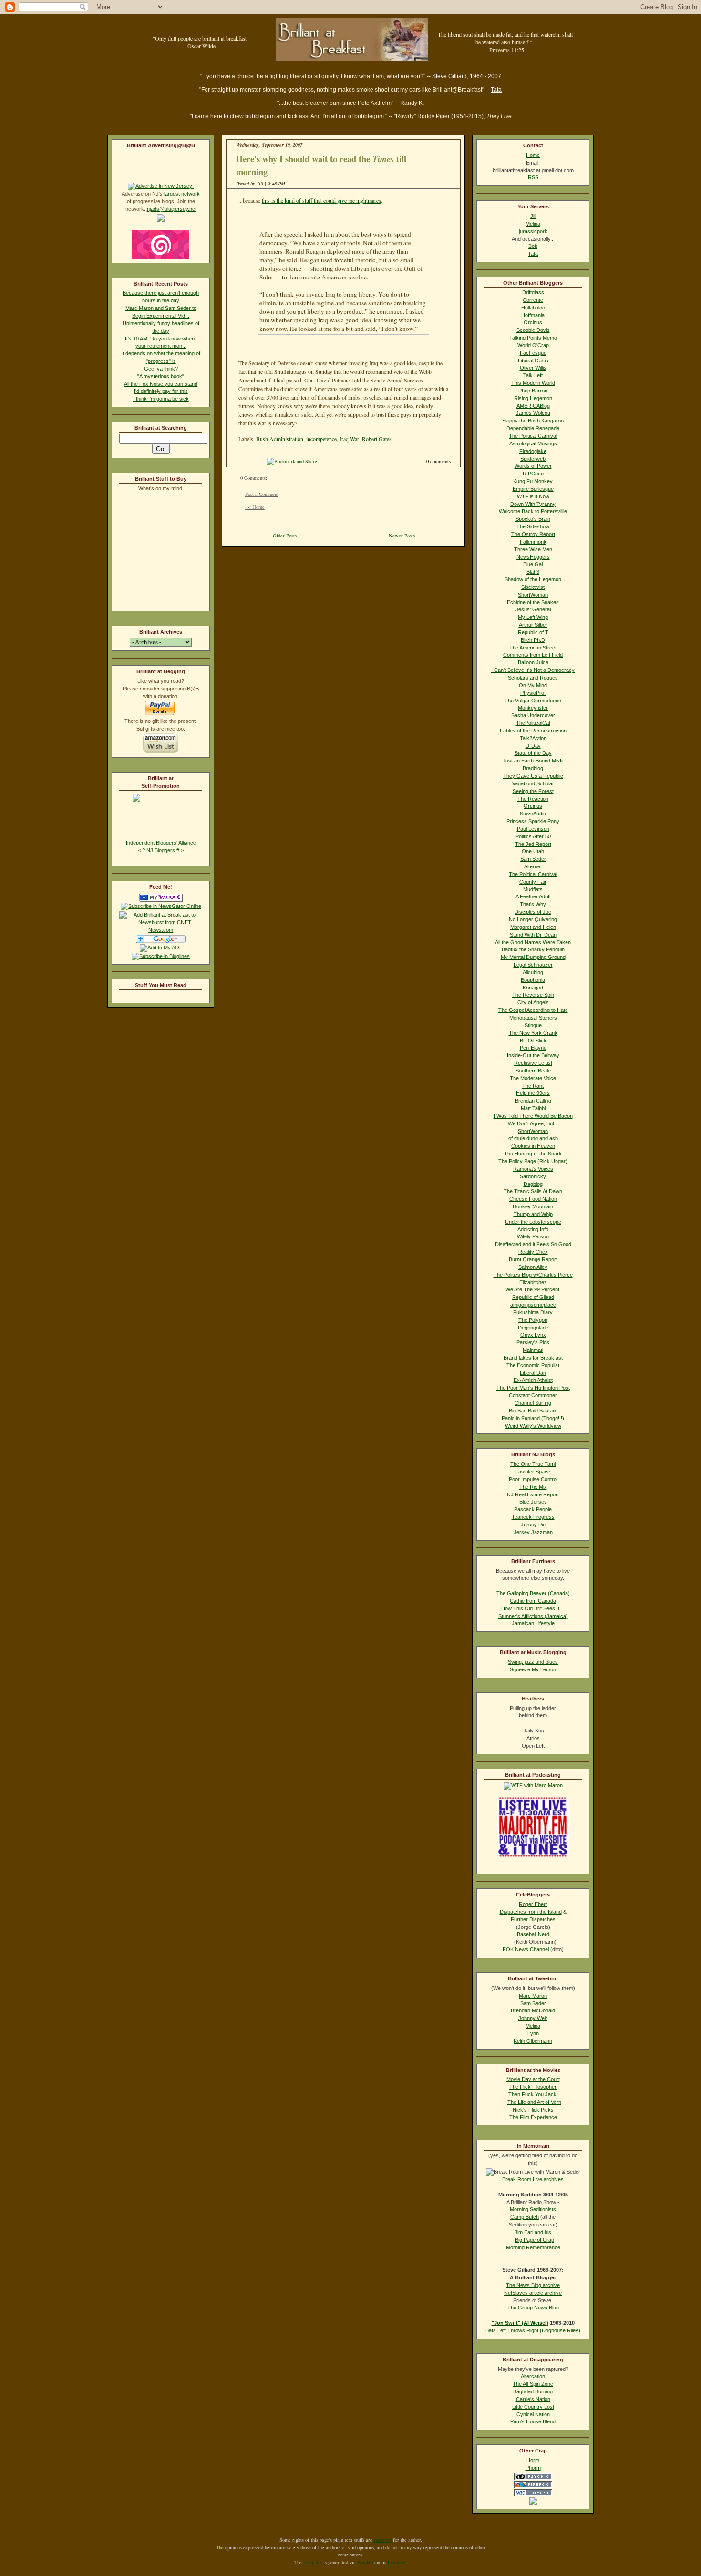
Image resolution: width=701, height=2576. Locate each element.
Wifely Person (533, 1236)
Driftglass (533, 292)
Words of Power (533, 466)
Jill (533, 216)
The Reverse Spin (533, 995)
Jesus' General (533, 609)
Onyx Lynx (533, 1335)
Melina (533, 224)
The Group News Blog (533, 2308)
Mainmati (533, 1350)
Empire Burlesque (533, 489)
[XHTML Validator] (533, 2494)
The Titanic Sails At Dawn (533, 1191)
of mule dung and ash (533, 1138)
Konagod (533, 988)
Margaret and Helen (533, 927)
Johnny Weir (533, 2018)
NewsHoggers (533, 557)
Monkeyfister (533, 708)
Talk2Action (533, 738)
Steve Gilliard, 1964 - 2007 (467, 76)
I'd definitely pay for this (161, 391)
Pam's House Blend (533, 2421)
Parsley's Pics (533, 1342)
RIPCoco (533, 474)
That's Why (533, 904)
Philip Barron (533, 391)
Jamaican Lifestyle (533, 1623)
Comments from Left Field (533, 655)
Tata (496, 90)
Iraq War (349, 439)
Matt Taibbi (533, 1108)
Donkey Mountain (533, 1206)
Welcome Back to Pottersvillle (533, 511)
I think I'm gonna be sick (161, 399)
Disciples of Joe (533, 912)
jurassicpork (533, 231)
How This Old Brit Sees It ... (533, 1608)
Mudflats (533, 889)
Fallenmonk (533, 542)
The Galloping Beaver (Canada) (533, 1593)
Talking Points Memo (533, 338)
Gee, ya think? (161, 369)
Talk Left (533, 375)
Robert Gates (377, 439)
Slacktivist (533, 587)
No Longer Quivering (533, 919)
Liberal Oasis (533, 361)
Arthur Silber (533, 625)
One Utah (533, 851)
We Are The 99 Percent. (533, 1289)
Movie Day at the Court (533, 2079)
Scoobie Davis (533, 330)
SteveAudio (533, 814)
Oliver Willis (533, 368)
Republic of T (533, 632)
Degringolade (533, 1328)
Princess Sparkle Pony (533, 821)
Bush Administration (280, 439)
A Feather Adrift (533, 896)
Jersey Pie (533, 1525)
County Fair (533, 882)
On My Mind (533, 685)
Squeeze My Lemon (533, 1669)
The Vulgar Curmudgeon (533, 701)
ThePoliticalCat (533, 723)
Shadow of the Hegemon (533, 579)
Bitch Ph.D (533, 640)
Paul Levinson (533, 829)
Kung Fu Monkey (533, 481)
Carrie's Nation (533, 2399)
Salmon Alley (533, 1267)
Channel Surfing (533, 1403)
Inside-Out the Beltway (533, 1055)
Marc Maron (533, 1996)
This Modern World (533, 383)
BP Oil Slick (533, 1041)
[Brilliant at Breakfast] (161, 900)
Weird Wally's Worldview (533, 1426)
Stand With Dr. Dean (533, 935)
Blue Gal (533, 564)
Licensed (397, 2562)
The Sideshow (533, 526)
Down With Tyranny (533, 504)
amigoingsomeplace (533, 1305)
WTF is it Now (533, 496)
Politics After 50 (533, 836)
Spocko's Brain (533, 519)
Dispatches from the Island (531, 1912)
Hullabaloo (533, 308)
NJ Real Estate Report (533, 1494)
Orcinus (533, 322)
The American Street (533, 648)
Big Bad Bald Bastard (533, 1411)
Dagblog (533, 1184)
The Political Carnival (533, 436)
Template (313, 2562)
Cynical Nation (533, 2414)
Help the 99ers (533, 1093)
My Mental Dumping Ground (533, 957)
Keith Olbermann (533, 2041)
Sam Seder (533, 859)
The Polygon (533, 1320)
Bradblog (533, 768)
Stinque (533, 1025)
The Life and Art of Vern (534, 2102)
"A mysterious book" (161, 376)
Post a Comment (262, 494)
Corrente (533, 300)
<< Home (255, 507)
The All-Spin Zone (533, 2384)
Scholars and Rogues (533, 678)
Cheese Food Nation (533, 1199)
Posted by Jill (250, 184)
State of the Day (533, 753)
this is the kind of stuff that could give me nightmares (321, 200)
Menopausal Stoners (533, 1018)
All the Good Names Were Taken (533, 942)
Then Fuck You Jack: (533, 2094)
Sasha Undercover (533, 715)
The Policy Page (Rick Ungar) (533, 1161)
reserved (383, 2540)
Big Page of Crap (535, 2240)
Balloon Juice (533, 662)
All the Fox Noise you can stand (161, 384)
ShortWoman (533, 595)
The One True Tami (533, 1464)
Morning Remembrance (533, 2247)
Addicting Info (533, 1229)
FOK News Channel (526, 1949)
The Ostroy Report (533, 534)
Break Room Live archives (533, 2179)
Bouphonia (533, 980)
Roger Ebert (533, 1904)
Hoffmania (533, 315)
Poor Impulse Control (533, 1479)
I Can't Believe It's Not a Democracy (533, 670)
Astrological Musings (533, 443)
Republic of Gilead (533, 1297)
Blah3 (533, 572)
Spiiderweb (533, 459)
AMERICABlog (533, 406)
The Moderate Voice (533, 1078)
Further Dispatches (533, 1919)
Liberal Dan (533, 1373)
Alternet (533, 866)
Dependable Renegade (533, 428)
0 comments (438, 461)
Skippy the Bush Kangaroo (533, 421)
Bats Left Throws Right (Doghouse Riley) (533, 2330)
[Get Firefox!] (533, 2486)
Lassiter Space (533, 1472)
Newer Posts (402, 536)
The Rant (533, 1086)
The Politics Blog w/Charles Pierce (533, 1275)
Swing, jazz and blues (533, 1662)
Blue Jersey (533, 1502)
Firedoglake (533, 451)
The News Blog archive (533, 2285)
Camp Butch (525, 2217)
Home (533, 155)
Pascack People (533, 1509)
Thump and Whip (533, 1214)
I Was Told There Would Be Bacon (533, 1116)
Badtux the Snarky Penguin (533, 949)
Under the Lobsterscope (533, 1222)
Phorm (533, 2468)
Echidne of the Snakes (533, 602)
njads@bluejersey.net (172, 209)
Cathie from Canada (533, 1601)
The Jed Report (533, 844)
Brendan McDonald (533, 2010)
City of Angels (533, 1002)
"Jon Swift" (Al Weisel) (520, 2323)
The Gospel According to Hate (533, 1010)
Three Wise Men (533, 549)
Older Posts (285, 536)
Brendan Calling (533, 1101)
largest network (182, 194)
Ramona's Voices (533, 1169)
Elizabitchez (533, 1282)
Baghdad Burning (533, 2391)
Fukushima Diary (533, 1312)
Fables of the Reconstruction (533, 731)
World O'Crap (533, 345)
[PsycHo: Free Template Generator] (533, 2478)
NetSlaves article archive (533, 2293)
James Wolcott (533, 413)
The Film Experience (533, 2117)
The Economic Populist (533, 1365)
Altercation (533, 2376)
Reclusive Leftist (533, 1063)
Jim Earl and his (533, 2232)
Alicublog (533, 972)
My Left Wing (533, 617)
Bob (533, 246)
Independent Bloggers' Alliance (161, 843)
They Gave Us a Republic (533, 776)
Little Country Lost (533, 2407)
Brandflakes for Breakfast (533, 1358)
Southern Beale (533, 1071)
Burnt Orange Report (533, 1259)
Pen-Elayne (533, 1048)
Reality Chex (533, 1252)
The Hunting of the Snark (533, 1154)
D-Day (533, 746)
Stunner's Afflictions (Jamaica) (533, 1616)
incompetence (321, 439)
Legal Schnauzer (533, 965)
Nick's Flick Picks (533, 2110)
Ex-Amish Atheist (533, 1380)
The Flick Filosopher (533, 2087)
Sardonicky (533, 1176)
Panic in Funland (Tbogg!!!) (533, 1418)
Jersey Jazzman (533, 1532)
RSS (533, 177)
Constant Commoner (533, 1395)
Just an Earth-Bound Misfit (533, 761)
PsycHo (365, 2562)
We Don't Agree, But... (533, 1123)
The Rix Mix (533, 1487)
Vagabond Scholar (533, 783)
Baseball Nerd (533, 1934)
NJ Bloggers (161, 850)
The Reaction (533, 799)
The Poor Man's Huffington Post (533, 1388)
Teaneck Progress (533, 1517)
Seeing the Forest (533, 791)
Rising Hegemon (533, 398)
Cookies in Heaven (533, 1146)
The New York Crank (533, 1033)
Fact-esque (533, 353)
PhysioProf (533, 693)
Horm (533, 2460)
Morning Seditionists (533, 2209)
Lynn (533, 2033)
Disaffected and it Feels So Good (533, 1244)
